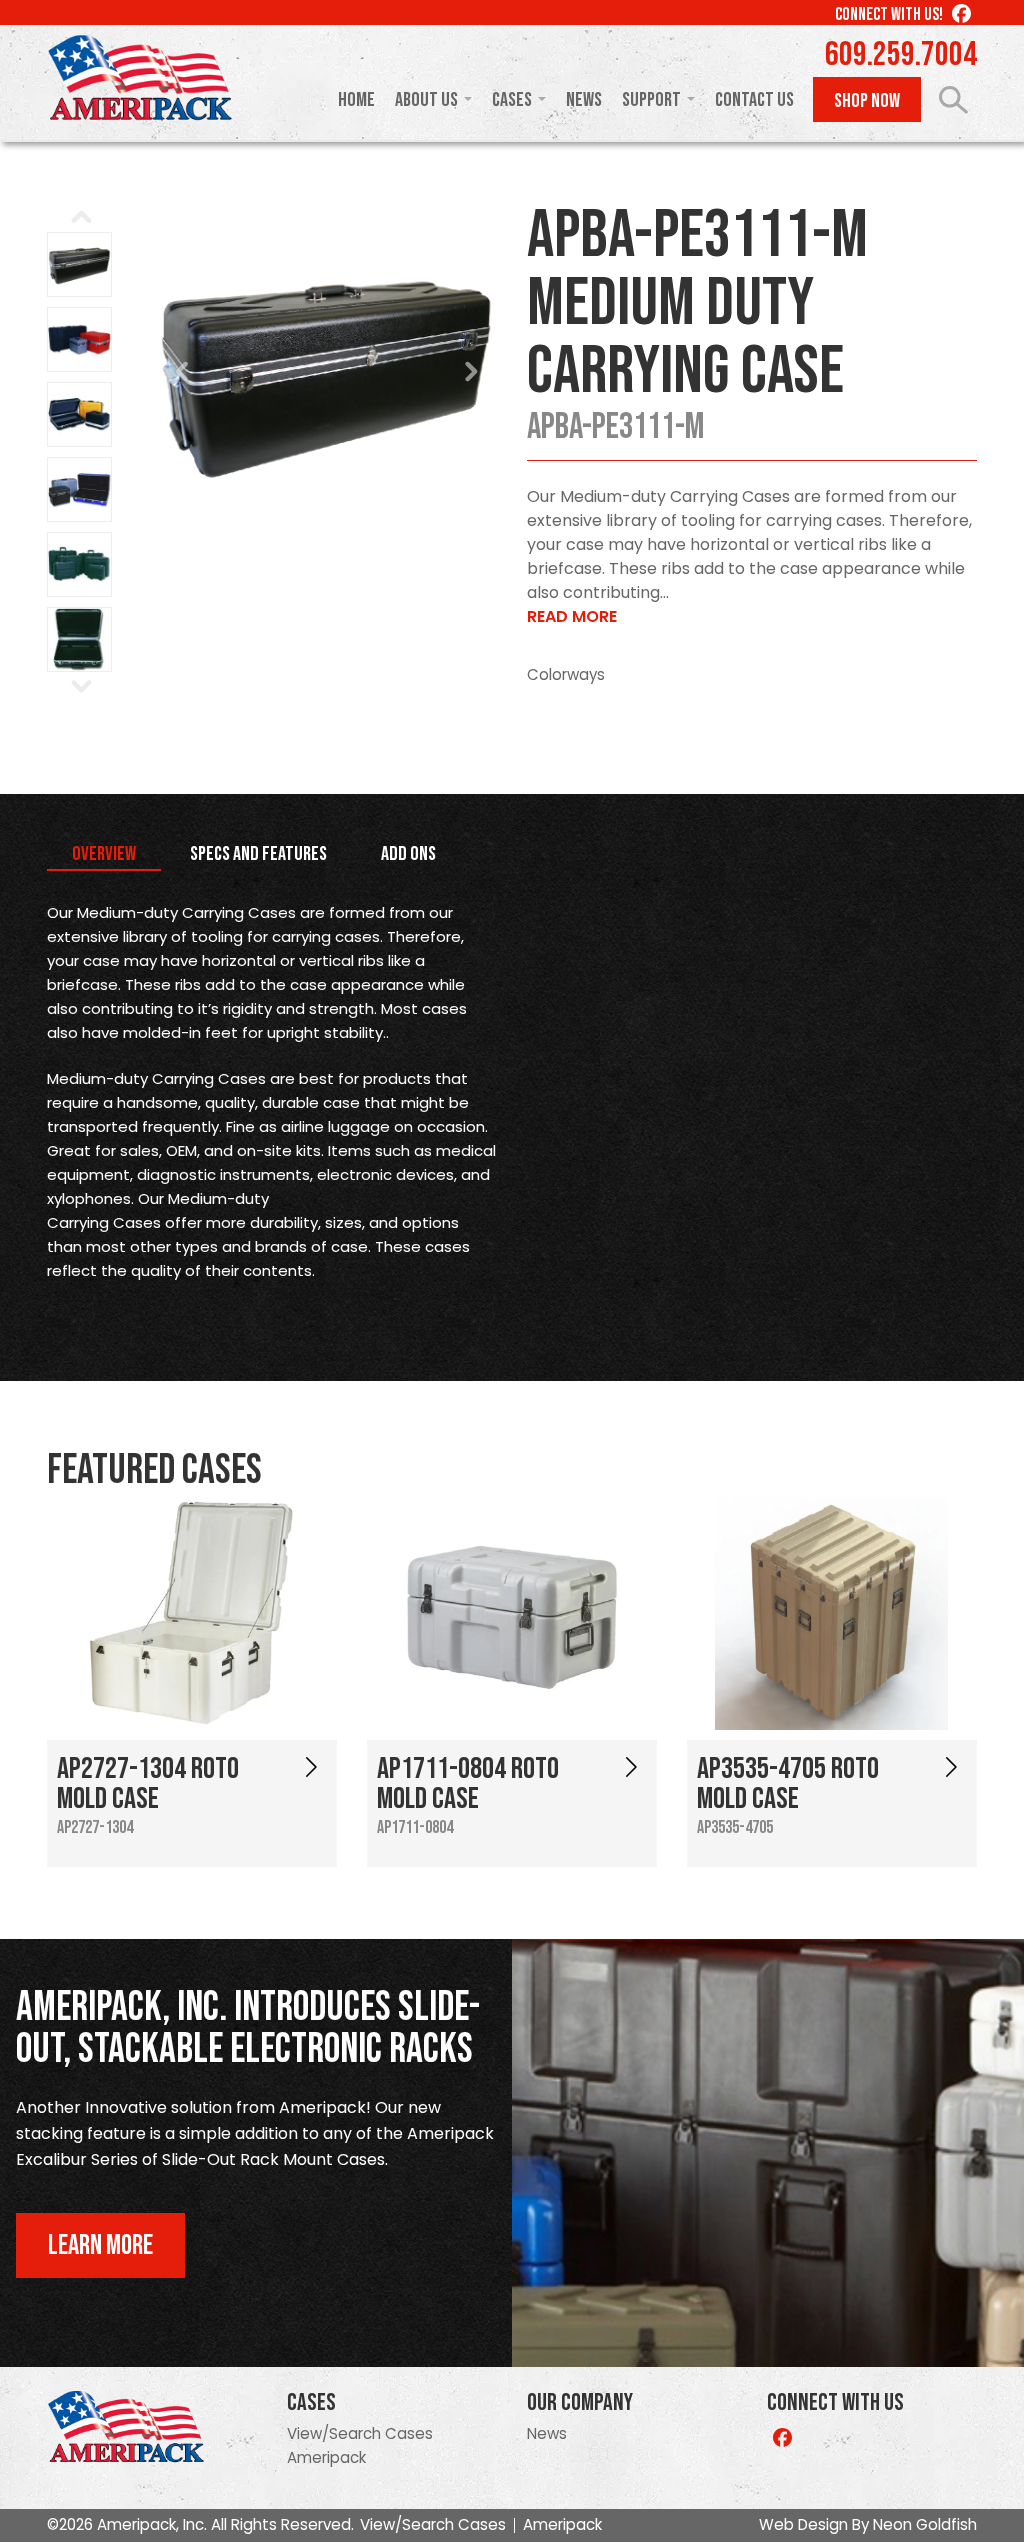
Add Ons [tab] (408, 854)
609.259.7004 (901, 55)
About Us (426, 100)
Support (651, 100)
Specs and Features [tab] (258, 854)
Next (471, 372)
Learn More (100, 2245)
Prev (183, 372)
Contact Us (754, 100)
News (584, 100)
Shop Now (867, 101)
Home (356, 100)
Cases (512, 100)
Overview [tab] (104, 854)
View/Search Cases (360, 2433)
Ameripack (326, 2457)
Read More (572, 616)
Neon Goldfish (925, 2524)
